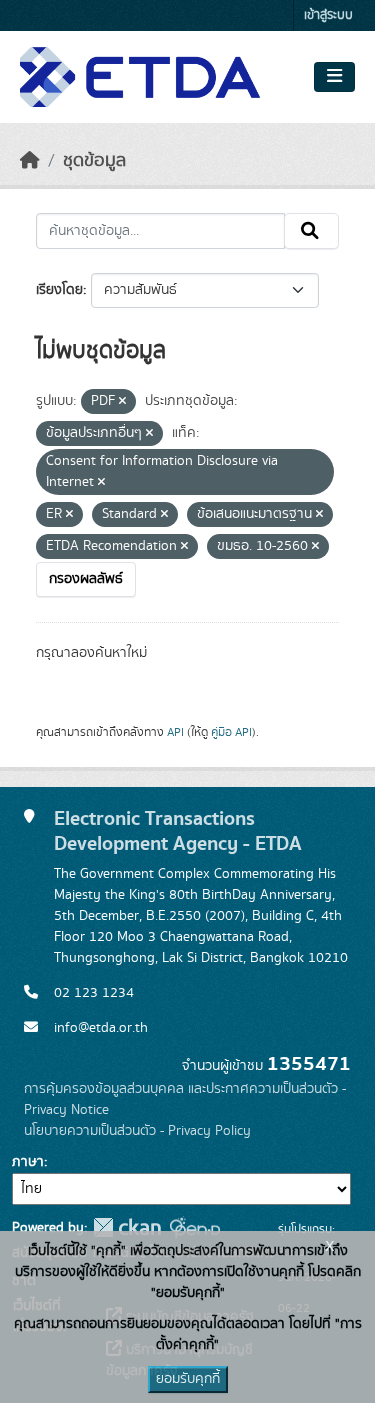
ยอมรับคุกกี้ (188, 1379)
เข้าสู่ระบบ (328, 15)
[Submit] (311, 231)
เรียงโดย (59, 290)
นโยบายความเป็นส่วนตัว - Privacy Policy (137, 1131)
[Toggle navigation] (334, 77)
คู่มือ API (231, 732)
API (175, 732)
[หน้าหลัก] (30, 161)
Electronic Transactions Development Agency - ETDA (178, 831)
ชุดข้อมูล (94, 161)
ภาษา (28, 1162)
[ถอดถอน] (122, 402)
